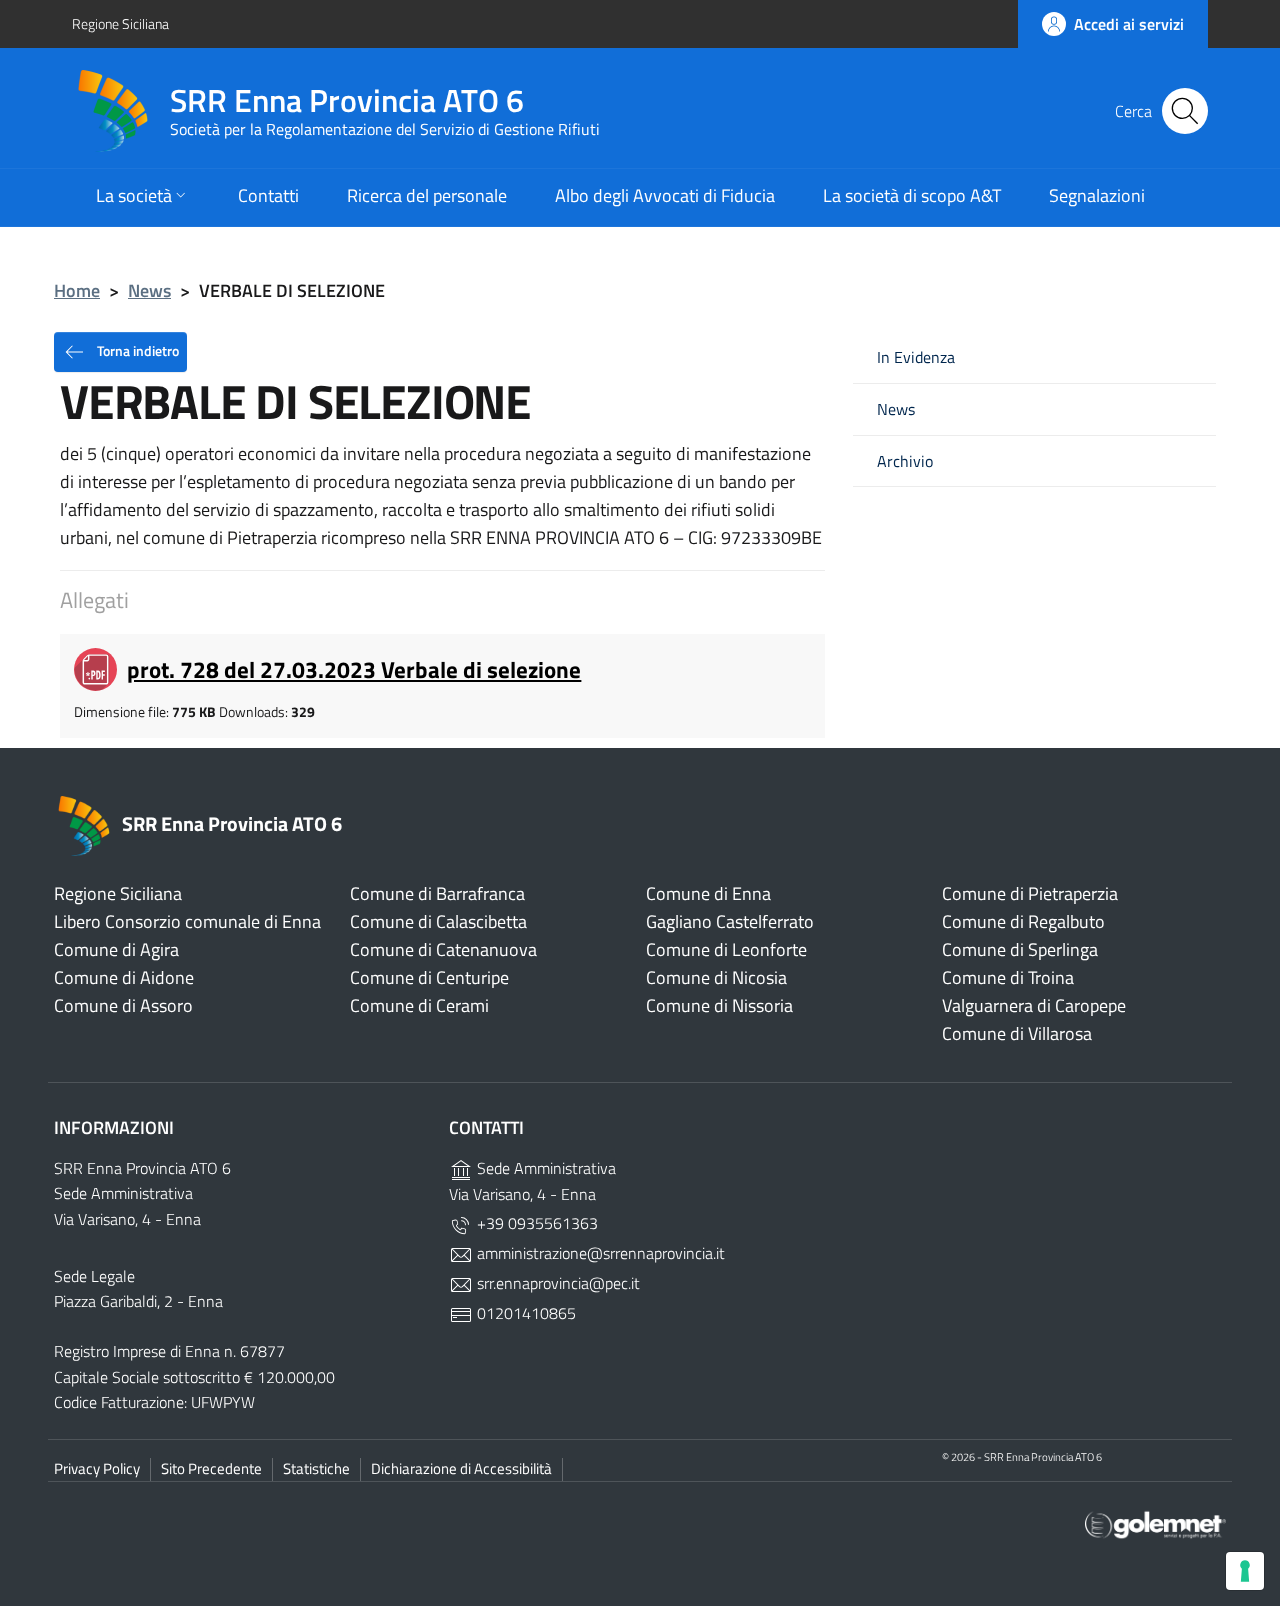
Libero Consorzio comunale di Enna (187, 921)
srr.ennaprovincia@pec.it (556, 1283)
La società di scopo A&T (912, 195)
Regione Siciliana (120, 23)
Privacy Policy (97, 1468)
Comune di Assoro (123, 1005)
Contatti (268, 195)
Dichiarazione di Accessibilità (461, 1468)
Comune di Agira (116, 949)
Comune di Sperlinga (1020, 949)
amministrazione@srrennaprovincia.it (599, 1253)
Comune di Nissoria (719, 1005)
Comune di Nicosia (716, 977)
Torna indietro (136, 349)
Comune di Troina (1008, 977)
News (149, 290)
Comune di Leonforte (726, 949)
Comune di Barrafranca (437, 893)
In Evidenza (916, 357)
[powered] (1155, 1522)
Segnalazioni (1097, 195)
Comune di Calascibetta (438, 921)
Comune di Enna (708, 893)
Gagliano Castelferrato (730, 921)
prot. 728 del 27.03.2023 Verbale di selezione (354, 669)
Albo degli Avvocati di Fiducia (665, 195)
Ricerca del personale (427, 195)
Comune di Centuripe (429, 977)
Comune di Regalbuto (1023, 921)
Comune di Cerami (419, 1005)
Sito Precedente (211, 1468)
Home (77, 290)
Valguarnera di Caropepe (1034, 1005)
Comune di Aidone (124, 977)
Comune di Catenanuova (443, 949)
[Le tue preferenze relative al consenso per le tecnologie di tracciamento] (1245, 1571)
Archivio (905, 461)
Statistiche (316, 1468)
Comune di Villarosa (1017, 1033)
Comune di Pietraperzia (1030, 893)
